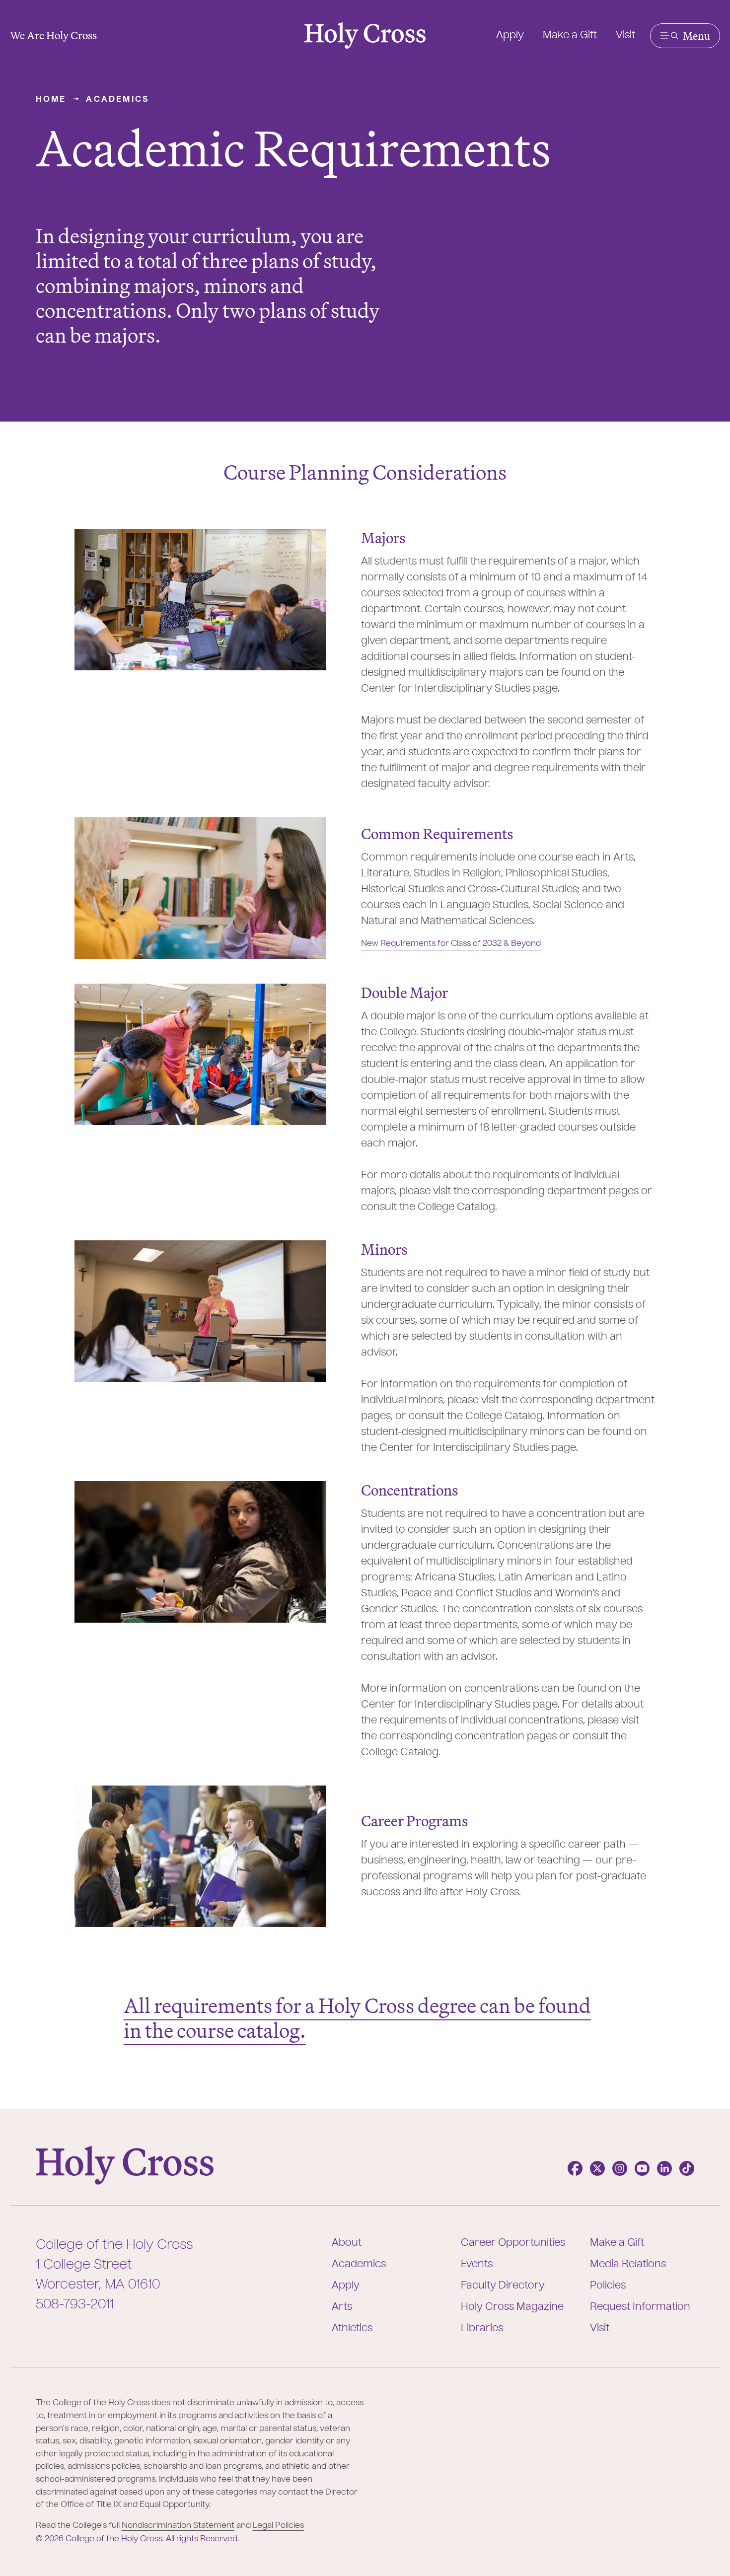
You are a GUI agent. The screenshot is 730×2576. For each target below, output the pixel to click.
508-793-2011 (75, 2305)
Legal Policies (278, 2526)
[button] (685, 36)
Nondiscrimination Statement (178, 2526)
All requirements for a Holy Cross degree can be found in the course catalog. (357, 2018)
